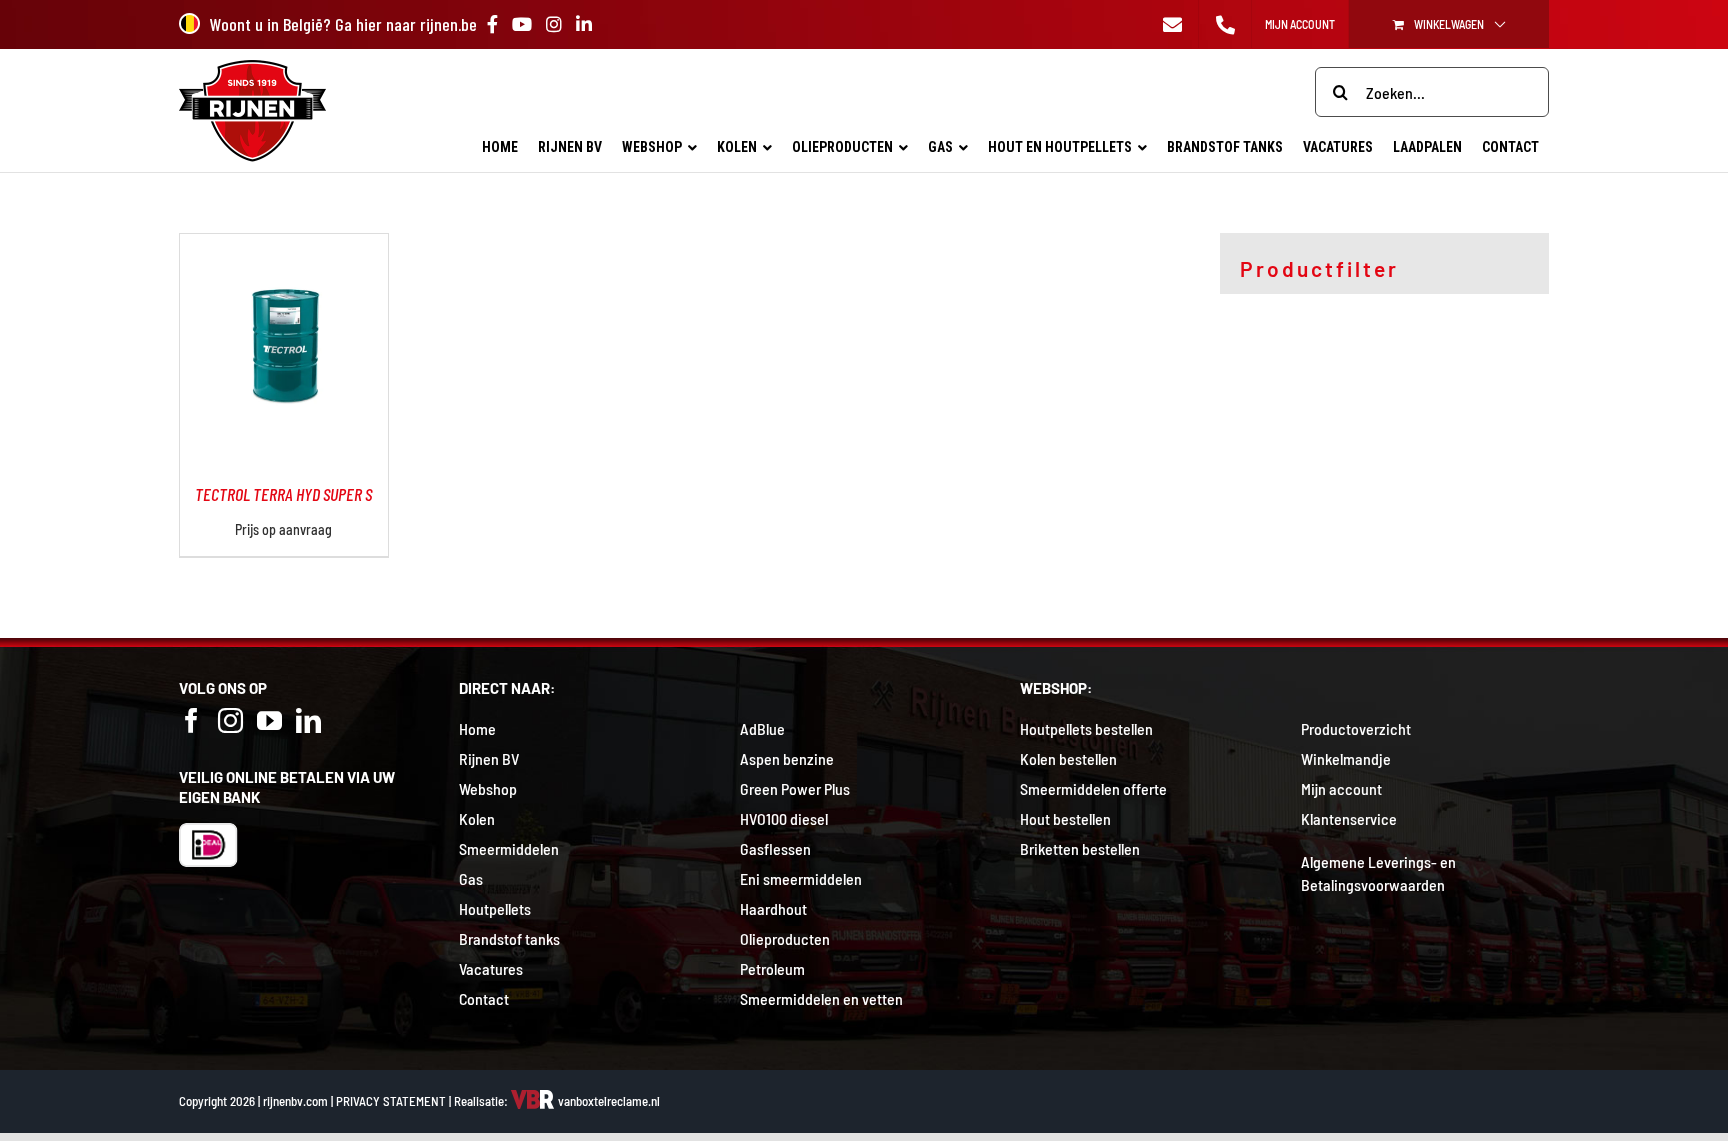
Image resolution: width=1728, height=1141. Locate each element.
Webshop (488, 788)
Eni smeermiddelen (801, 878)
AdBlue (762, 728)
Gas (471, 878)
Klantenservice (1349, 818)
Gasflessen (775, 848)
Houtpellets (495, 908)
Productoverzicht (1356, 728)
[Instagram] (230, 720)
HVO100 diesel (784, 818)
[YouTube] (269, 720)
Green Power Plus (795, 788)
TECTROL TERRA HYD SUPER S (283, 494)
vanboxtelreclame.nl (607, 1101)
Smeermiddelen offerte (1093, 788)
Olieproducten (785, 938)
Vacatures (491, 968)
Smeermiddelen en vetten (821, 998)
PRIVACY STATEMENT (391, 1101)
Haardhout (773, 908)
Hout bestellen (1065, 818)
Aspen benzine (787, 758)
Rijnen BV (489, 758)
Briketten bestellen (1080, 848)
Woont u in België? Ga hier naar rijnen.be (343, 24)
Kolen (477, 818)
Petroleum (772, 968)
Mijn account (1341, 788)
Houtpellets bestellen (1086, 728)
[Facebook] (191, 720)
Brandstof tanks (509, 938)
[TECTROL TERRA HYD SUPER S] (284, 245)
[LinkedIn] (308, 720)
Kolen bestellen (1068, 758)
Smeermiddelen (509, 848)
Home (477, 728)
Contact (484, 998)
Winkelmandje (1346, 758)
